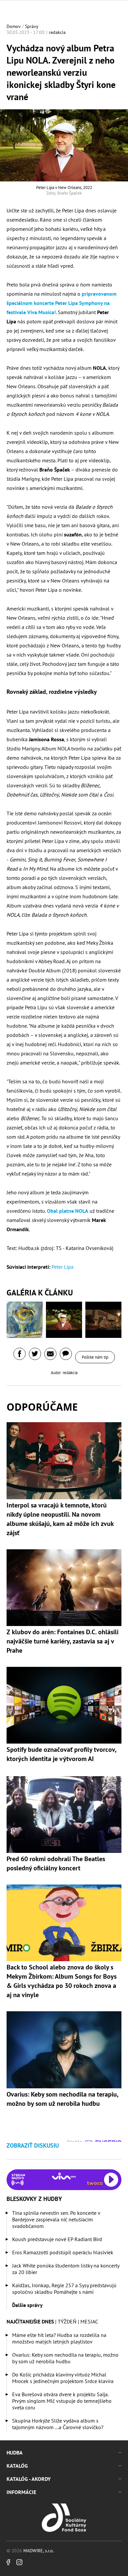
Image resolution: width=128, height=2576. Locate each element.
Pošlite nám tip (95, 1357)
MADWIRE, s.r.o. (39, 2551)
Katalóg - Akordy (29, 2479)
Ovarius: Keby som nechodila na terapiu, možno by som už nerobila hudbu (65, 2358)
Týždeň (67, 2321)
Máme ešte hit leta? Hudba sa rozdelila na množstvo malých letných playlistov (59, 2338)
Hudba (15, 2453)
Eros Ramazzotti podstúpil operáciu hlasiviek (63, 2252)
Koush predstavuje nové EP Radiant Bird (57, 2239)
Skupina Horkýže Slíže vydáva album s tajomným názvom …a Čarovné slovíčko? (58, 2424)
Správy (32, 26)
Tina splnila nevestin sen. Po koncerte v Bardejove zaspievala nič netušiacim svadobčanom (56, 2219)
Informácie (21, 2492)
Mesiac (89, 2321)
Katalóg (17, 2466)
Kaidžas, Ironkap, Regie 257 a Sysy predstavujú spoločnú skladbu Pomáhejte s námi (64, 2289)
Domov (14, 26)
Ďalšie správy (27, 2305)
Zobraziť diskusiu (33, 2145)
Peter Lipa (63, 1267)
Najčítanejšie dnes (30, 2321)
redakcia (57, 32)
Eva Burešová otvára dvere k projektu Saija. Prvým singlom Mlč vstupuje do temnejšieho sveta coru (62, 2401)
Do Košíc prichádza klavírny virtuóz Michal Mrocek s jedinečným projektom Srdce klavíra (63, 2378)
